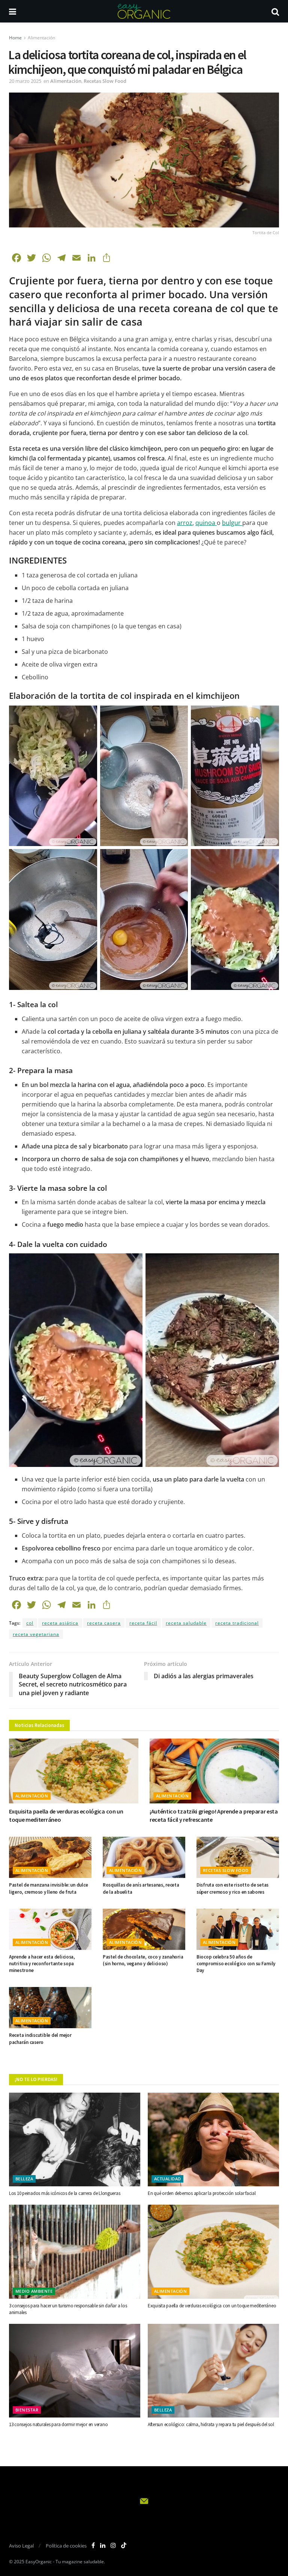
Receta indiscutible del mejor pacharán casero (40, 2039)
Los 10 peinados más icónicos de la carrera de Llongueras (64, 2193)
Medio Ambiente (34, 2291)
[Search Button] (275, 11)
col (30, 1623)
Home (15, 38)
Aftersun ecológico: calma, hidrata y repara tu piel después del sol (211, 2424)
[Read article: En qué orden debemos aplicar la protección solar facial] (213, 2139)
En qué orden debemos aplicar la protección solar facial (202, 2193)
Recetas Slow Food (105, 81)
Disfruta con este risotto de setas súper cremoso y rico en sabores (232, 1888)
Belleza (24, 2179)
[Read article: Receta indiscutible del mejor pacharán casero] (50, 2008)
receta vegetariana (36, 1634)
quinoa (206, 523)
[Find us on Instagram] (113, 2545)
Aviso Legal (21, 2546)
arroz (185, 523)
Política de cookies (66, 2546)
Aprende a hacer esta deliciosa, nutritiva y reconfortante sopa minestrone (42, 1964)
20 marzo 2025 (25, 81)
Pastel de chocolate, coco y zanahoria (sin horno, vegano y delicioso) (143, 1960)
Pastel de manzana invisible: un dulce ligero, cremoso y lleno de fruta (48, 1888)
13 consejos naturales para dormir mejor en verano (58, 2424)
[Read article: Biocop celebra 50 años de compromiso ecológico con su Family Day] (238, 1929)
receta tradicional (237, 1623)
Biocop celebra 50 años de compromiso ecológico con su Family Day (236, 1964)
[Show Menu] (13, 11)
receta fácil (143, 1623)
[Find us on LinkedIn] (103, 2545)
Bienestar (27, 2410)
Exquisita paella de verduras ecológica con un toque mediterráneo (212, 2306)
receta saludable (186, 1623)
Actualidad (167, 2179)
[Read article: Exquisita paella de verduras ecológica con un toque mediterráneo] (74, 1771)
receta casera (104, 1623)
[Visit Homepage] (144, 11)
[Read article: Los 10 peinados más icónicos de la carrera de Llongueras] (75, 2139)
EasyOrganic (39, 2562)
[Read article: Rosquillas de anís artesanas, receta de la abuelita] (144, 1857)
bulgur (232, 523)
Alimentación (41, 38)
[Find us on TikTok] (124, 2546)
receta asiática (60, 1623)
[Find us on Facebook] (93, 2545)
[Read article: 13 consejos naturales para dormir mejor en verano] (75, 2371)
